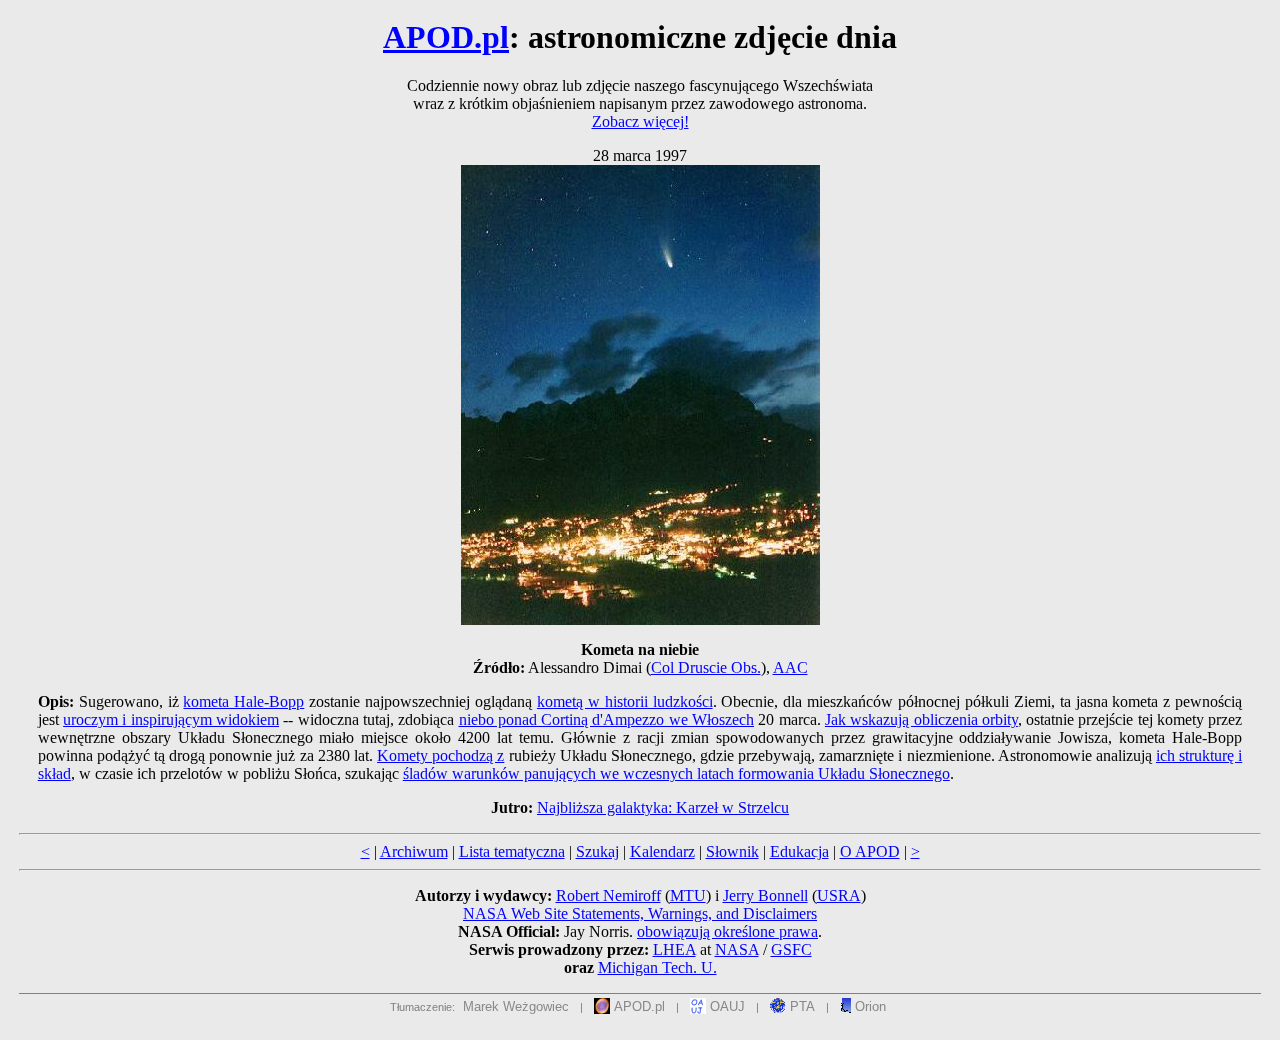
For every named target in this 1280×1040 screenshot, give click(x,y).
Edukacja (799, 851)
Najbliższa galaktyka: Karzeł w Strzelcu (663, 807)
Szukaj (597, 851)
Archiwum (414, 851)
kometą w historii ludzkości (625, 701)
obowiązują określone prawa (727, 931)
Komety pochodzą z (440, 755)
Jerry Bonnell (765, 895)
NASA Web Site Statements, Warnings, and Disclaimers (640, 913)
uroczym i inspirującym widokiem (171, 719)
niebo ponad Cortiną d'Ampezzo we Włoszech (607, 719)
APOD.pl (446, 37)
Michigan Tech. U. (657, 967)
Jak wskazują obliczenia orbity (921, 719)
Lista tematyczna (512, 851)
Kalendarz (662, 851)
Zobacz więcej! (640, 121)
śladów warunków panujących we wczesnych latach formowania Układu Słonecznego (676, 773)
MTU (688, 895)
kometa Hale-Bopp (243, 701)
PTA (800, 1006)
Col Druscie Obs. (706, 667)
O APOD (870, 851)
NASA (737, 949)
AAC (790, 667)
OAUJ (725, 1006)
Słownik (732, 851)
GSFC (791, 949)
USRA (839, 895)
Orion (868, 1006)
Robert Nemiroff (608, 895)
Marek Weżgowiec (516, 1006)
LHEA (674, 949)
